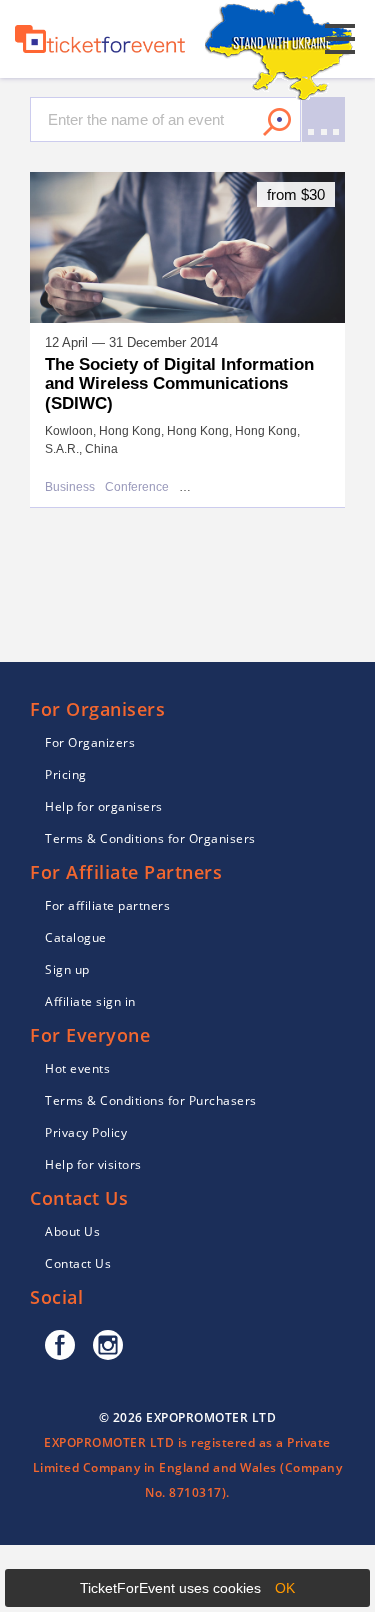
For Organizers (90, 742)
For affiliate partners (107, 905)
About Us (72, 1231)
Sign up (67, 969)
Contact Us (78, 1263)
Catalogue (76, 937)
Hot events (77, 1068)
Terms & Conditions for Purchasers (151, 1100)
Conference (137, 487)
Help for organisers (104, 806)
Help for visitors (93, 1164)
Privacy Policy (86, 1132)
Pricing (66, 774)
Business (70, 487)
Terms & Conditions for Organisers (150, 838)
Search (277, 122)
